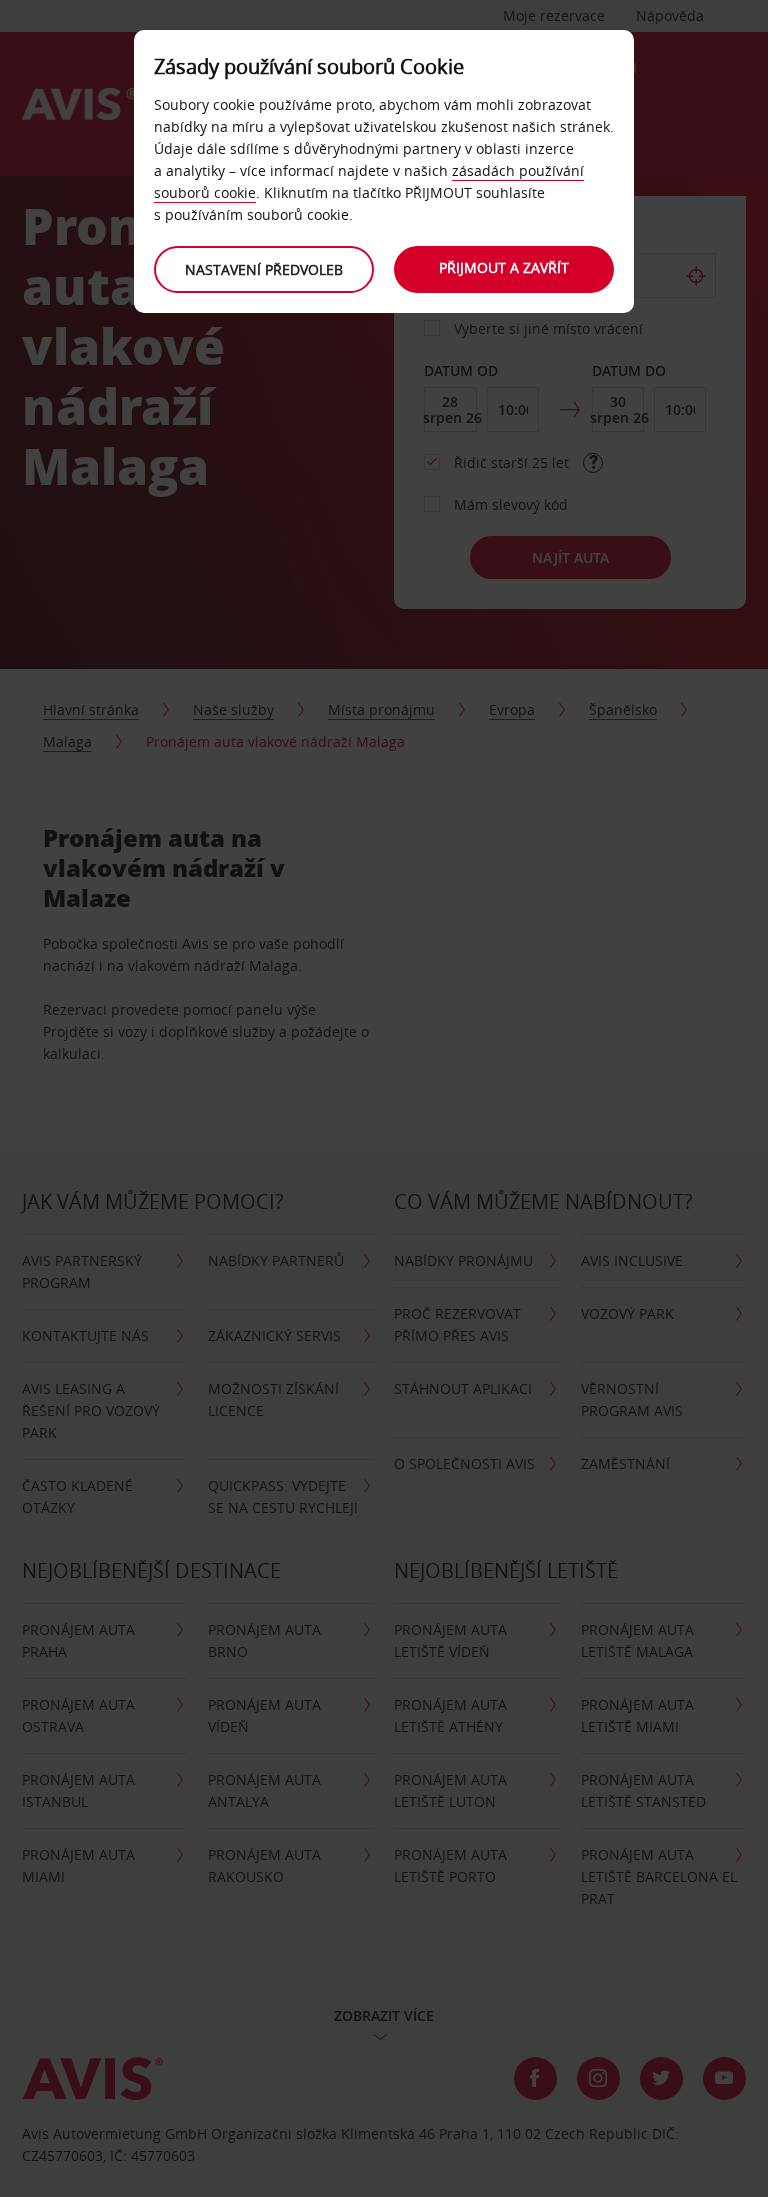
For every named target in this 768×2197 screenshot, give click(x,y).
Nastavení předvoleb (264, 269)
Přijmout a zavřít (504, 267)
